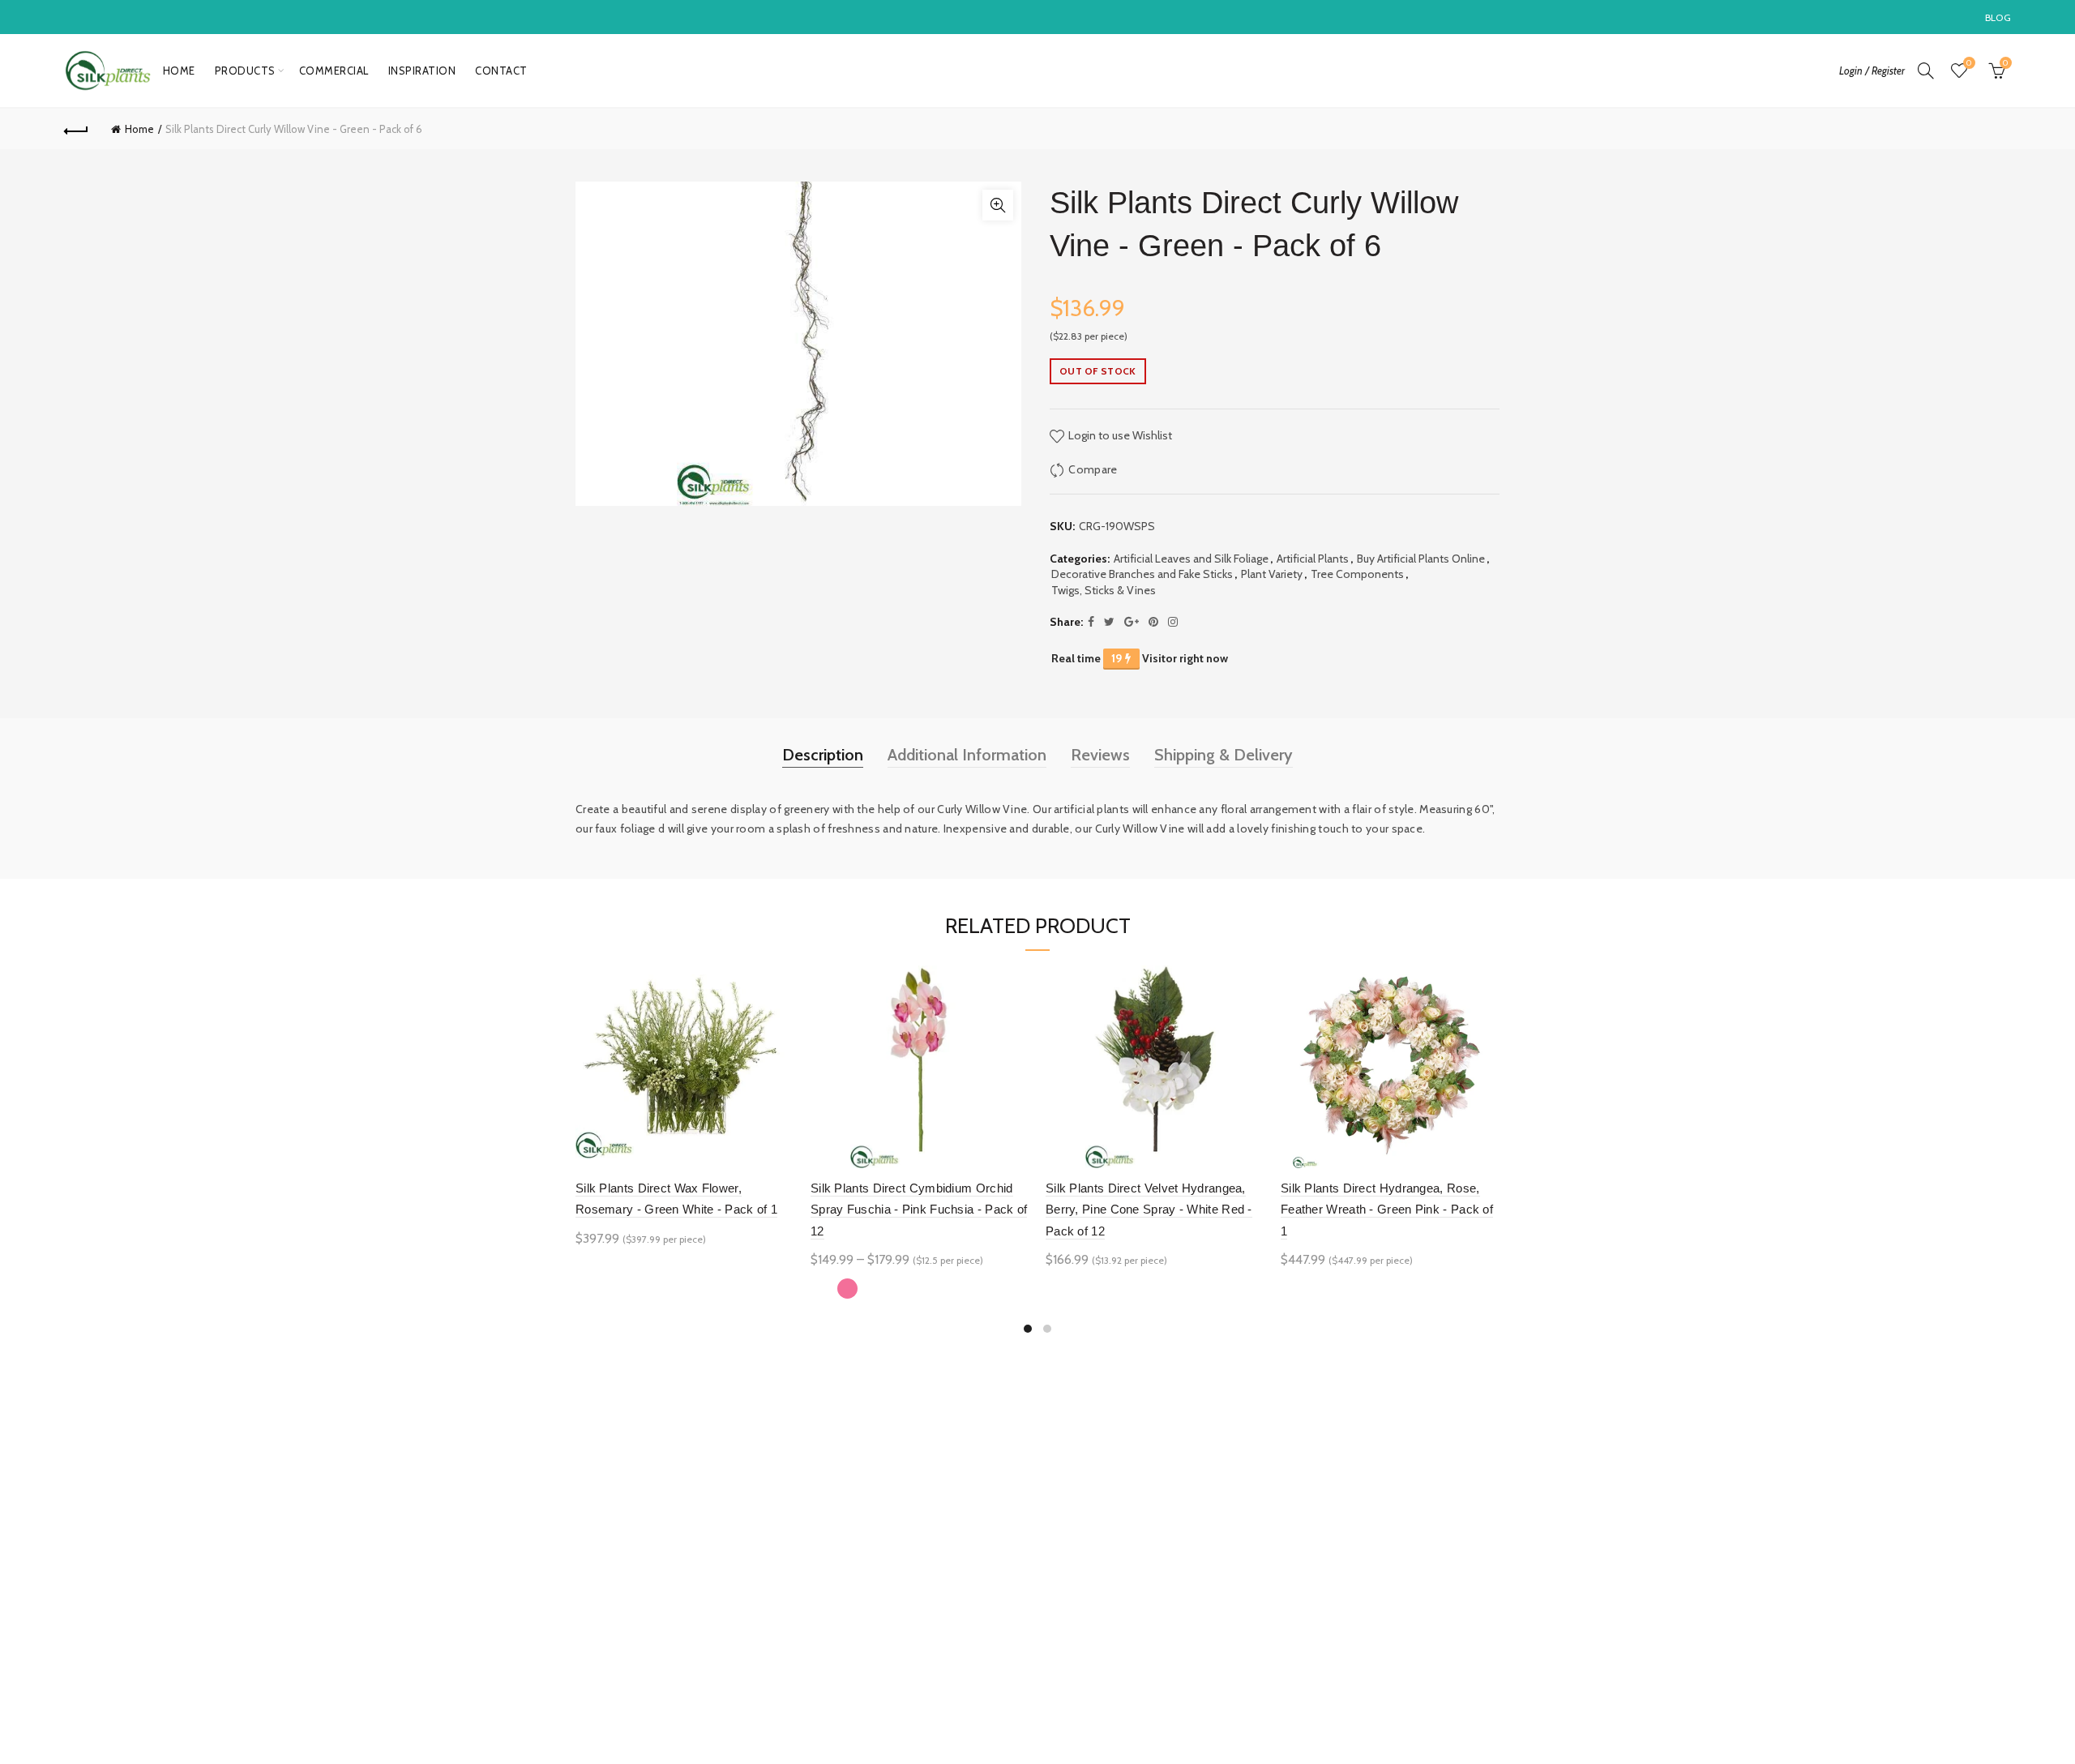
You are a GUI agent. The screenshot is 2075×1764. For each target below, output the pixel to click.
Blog (1998, 17)
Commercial (334, 71)
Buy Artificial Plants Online (1421, 559)
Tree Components (1357, 574)
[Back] (76, 129)
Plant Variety (1272, 574)
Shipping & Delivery (1224, 755)
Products (245, 71)
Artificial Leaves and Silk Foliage (1191, 559)
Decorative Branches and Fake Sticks (1142, 574)
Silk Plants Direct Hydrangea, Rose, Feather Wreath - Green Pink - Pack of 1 (1387, 1210)
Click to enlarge (998, 205)
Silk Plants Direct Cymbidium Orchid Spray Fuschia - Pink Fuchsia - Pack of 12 (919, 1210)
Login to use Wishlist (1119, 435)
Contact (501, 71)
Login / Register (1872, 71)
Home (179, 71)
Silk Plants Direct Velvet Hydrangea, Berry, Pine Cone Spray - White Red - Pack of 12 (1149, 1210)
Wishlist (1969, 63)
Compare (1093, 469)
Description (823, 755)
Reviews (1100, 755)
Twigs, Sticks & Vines (1104, 590)
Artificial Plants (1313, 559)
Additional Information (967, 755)
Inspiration (422, 71)
